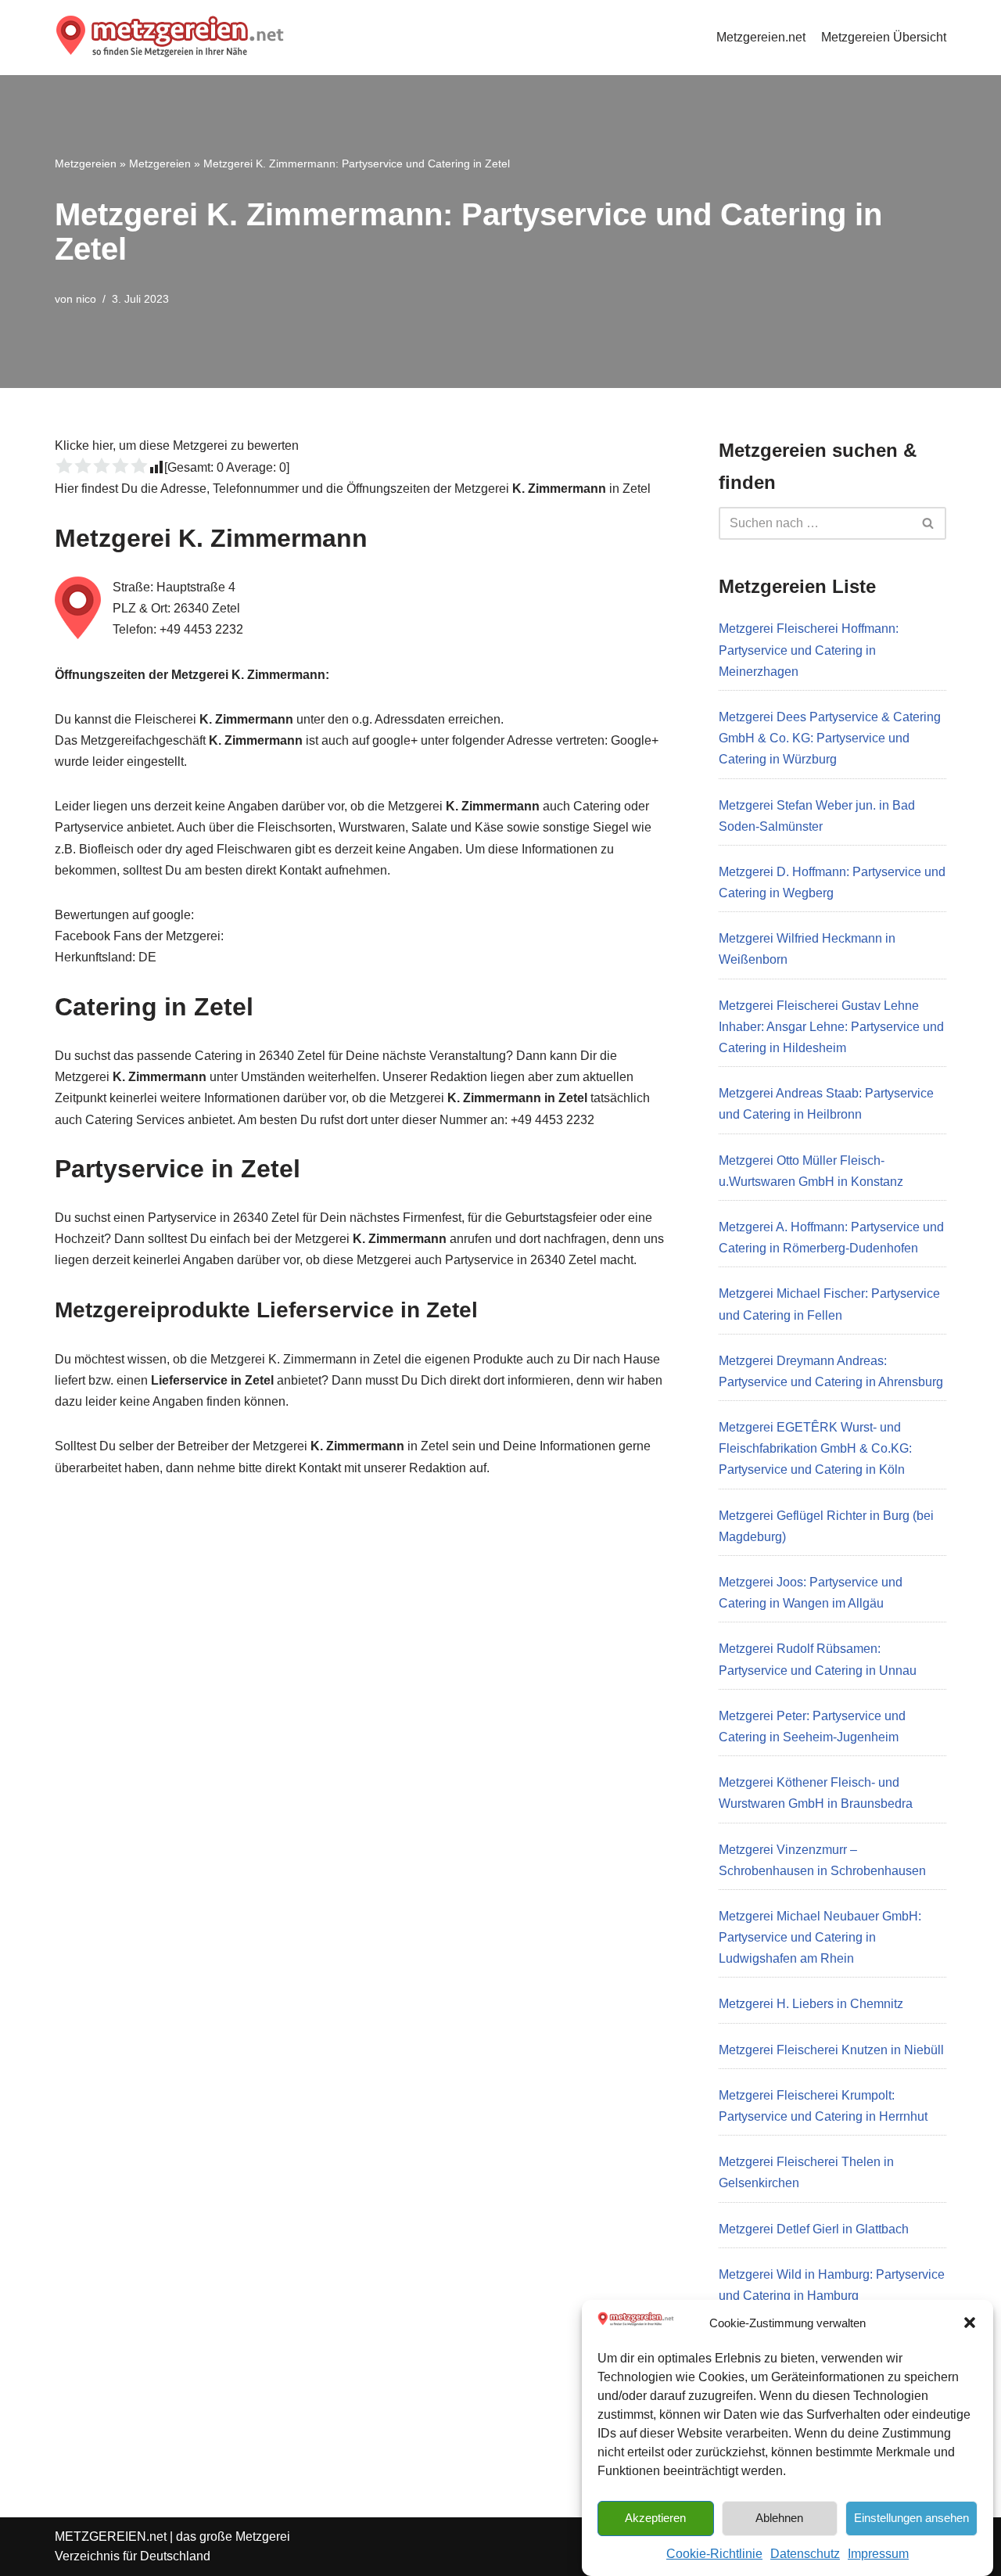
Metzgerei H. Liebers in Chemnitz (811, 2004)
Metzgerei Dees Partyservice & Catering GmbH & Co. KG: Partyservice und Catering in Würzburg (830, 738)
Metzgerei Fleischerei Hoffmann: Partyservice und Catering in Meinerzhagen (809, 650)
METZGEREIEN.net (111, 2536)
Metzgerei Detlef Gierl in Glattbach (814, 2229)
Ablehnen (779, 2517)
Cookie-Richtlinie (714, 2554)
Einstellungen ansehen (911, 2517)
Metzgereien (86, 163)
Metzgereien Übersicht (884, 37)
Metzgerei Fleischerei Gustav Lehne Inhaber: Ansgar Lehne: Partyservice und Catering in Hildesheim (831, 1027)
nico (86, 299)
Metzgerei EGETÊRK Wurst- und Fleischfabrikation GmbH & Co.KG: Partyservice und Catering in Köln (815, 1448)
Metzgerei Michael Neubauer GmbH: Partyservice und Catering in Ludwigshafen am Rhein (820, 1937)
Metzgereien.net (761, 37)
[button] (970, 2323)
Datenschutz (805, 2554)
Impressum (878, 2554)
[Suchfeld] (929, 523)
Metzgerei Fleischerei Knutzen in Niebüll (831, 2050)
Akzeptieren (655, 2517)
